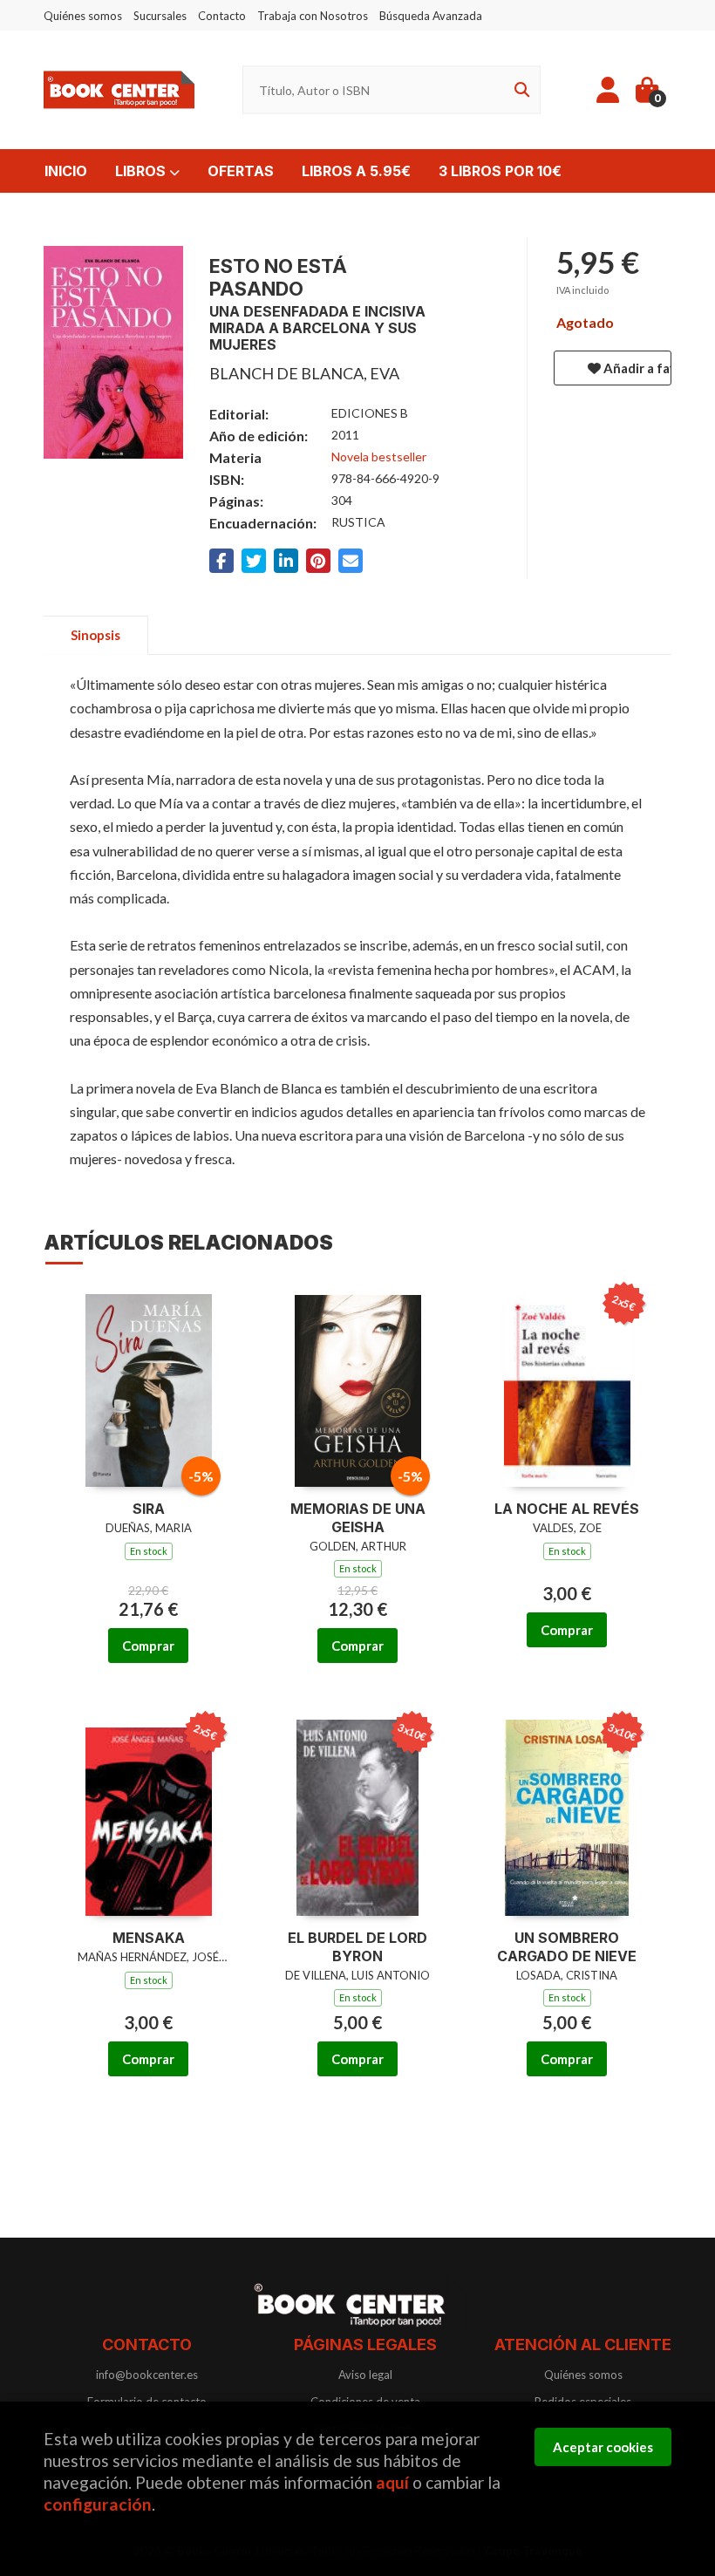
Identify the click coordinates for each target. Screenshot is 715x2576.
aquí (392, 2482)
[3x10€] (357, 1816)
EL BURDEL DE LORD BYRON (357, 1947)
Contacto (222, 16)
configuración (98, 2504)
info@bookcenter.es (147, 2375)
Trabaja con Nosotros (313, 16)
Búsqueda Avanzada (431, 16)
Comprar (148, 1646)
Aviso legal (365, 2375)
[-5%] (149, 1387)
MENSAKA (149, 1938)
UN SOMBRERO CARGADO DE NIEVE (567, 1947)
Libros (142, 171)
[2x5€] (567, 1387)
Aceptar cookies (603, 2447)
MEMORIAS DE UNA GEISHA (358, 1518)
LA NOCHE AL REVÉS (567, 1509)
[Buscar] (519, 90)
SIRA (149, 1509)
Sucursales (160, 16)
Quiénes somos (83, 16)
